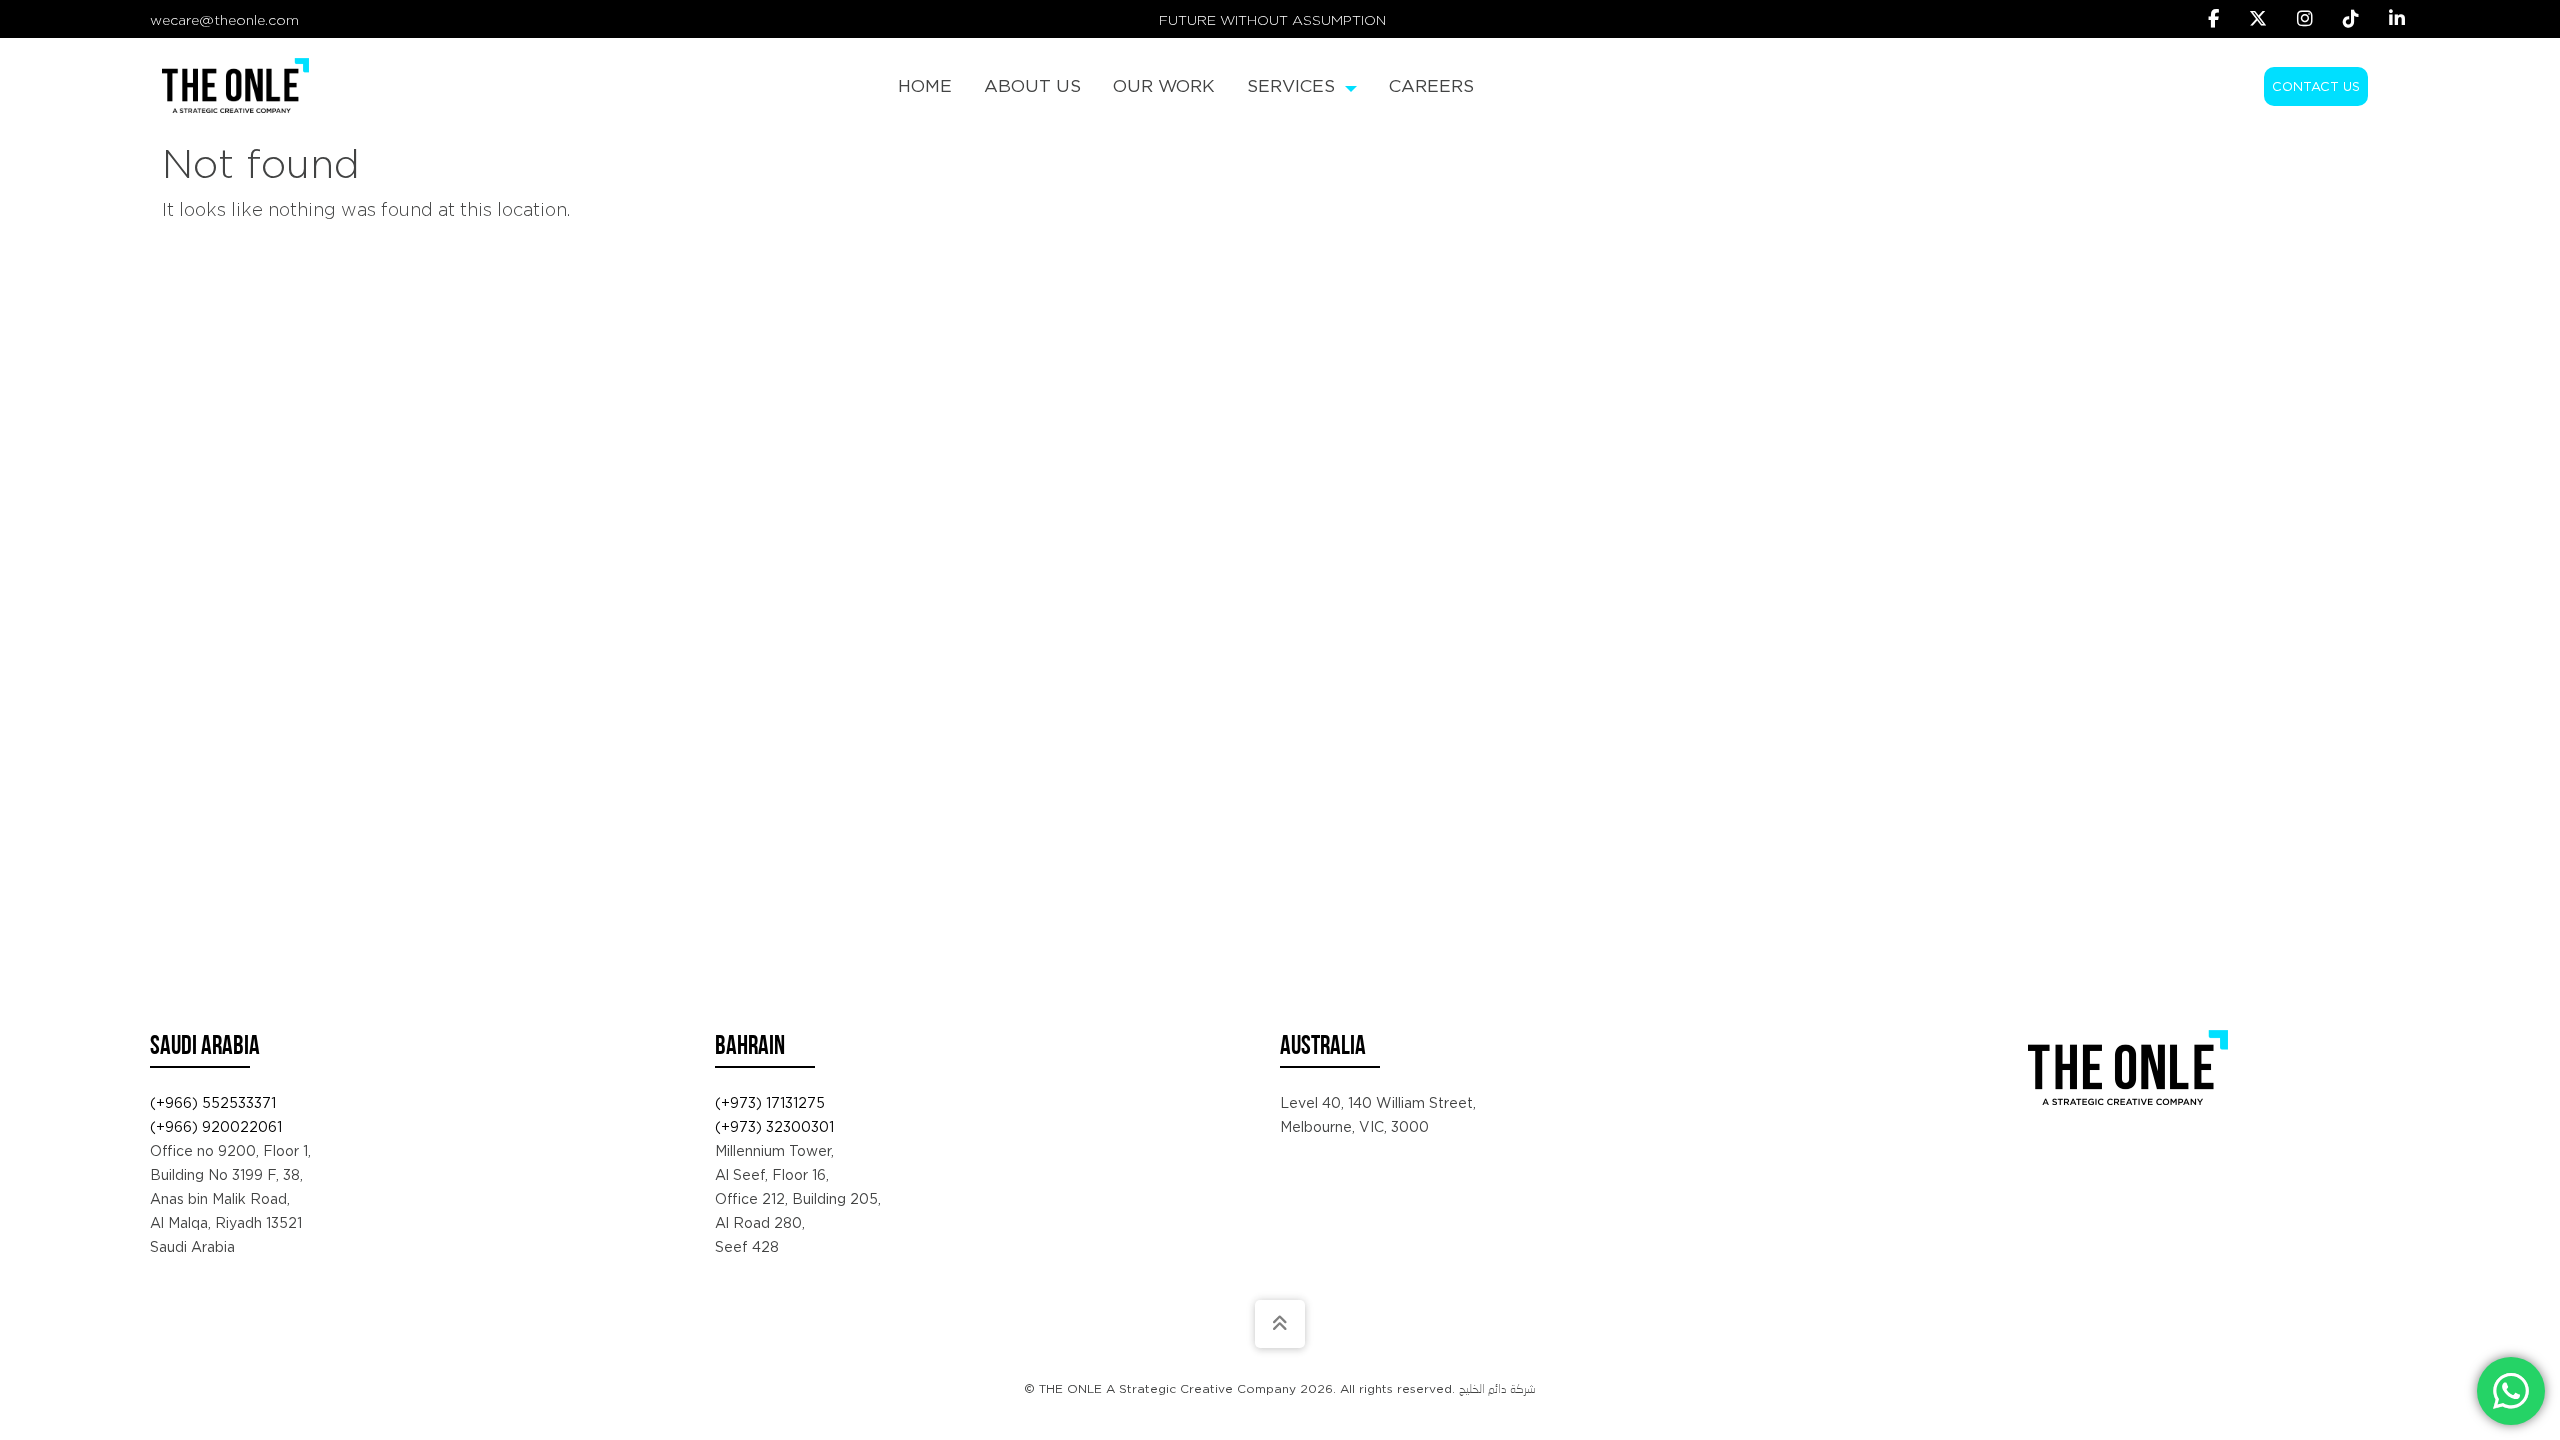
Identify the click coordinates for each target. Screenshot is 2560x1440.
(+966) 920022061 (216, 1127)
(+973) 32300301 (774, 1127)
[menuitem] (925, 86)
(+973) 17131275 (770, 1103)
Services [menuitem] (1293, 85)
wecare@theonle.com (224, 20)
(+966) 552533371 (213, 1103)
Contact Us (2316, 86)
